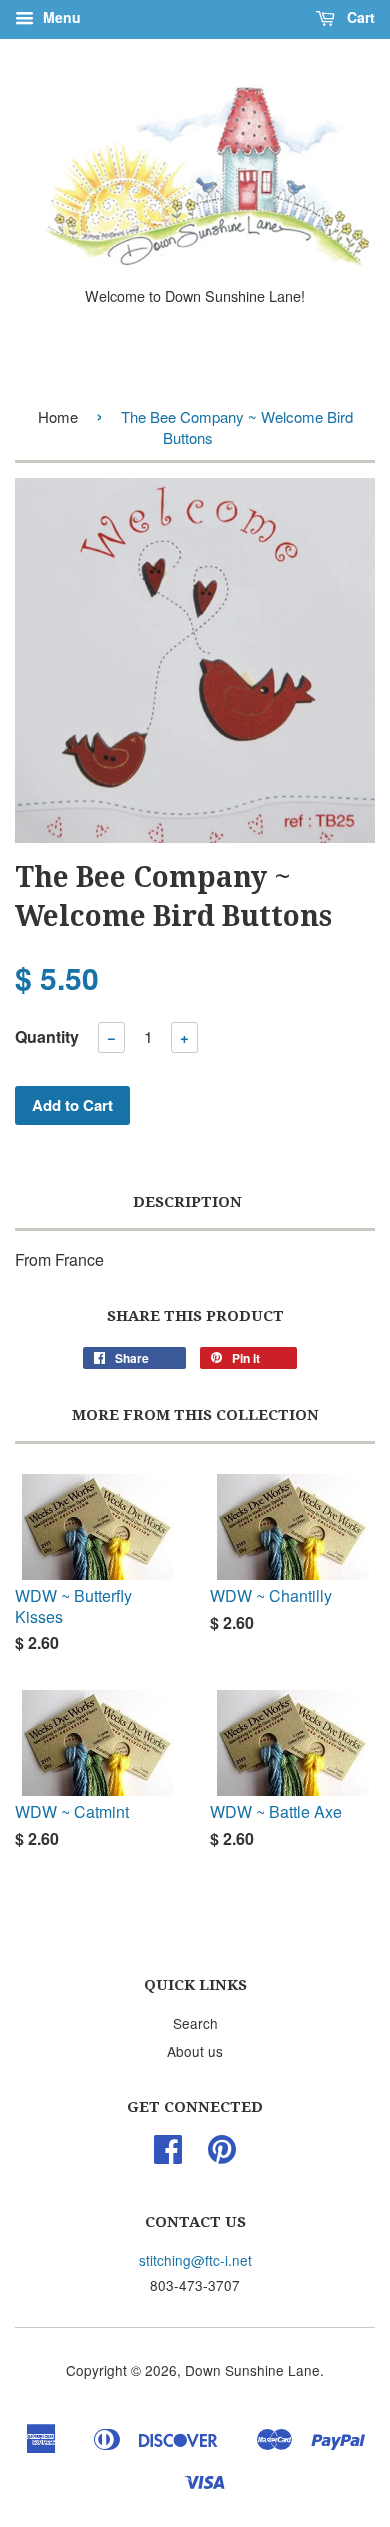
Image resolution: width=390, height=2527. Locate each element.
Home (58, 416)
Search (195, 2023)
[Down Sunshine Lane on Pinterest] (222, 2155)
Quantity (47, 1036)
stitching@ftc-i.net (195, 2260)
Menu (60, 17)
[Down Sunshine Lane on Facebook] (168, 2155)
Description (187, 1202)
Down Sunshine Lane (252, 2370)
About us (195, 2051)
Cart (359, 17)
